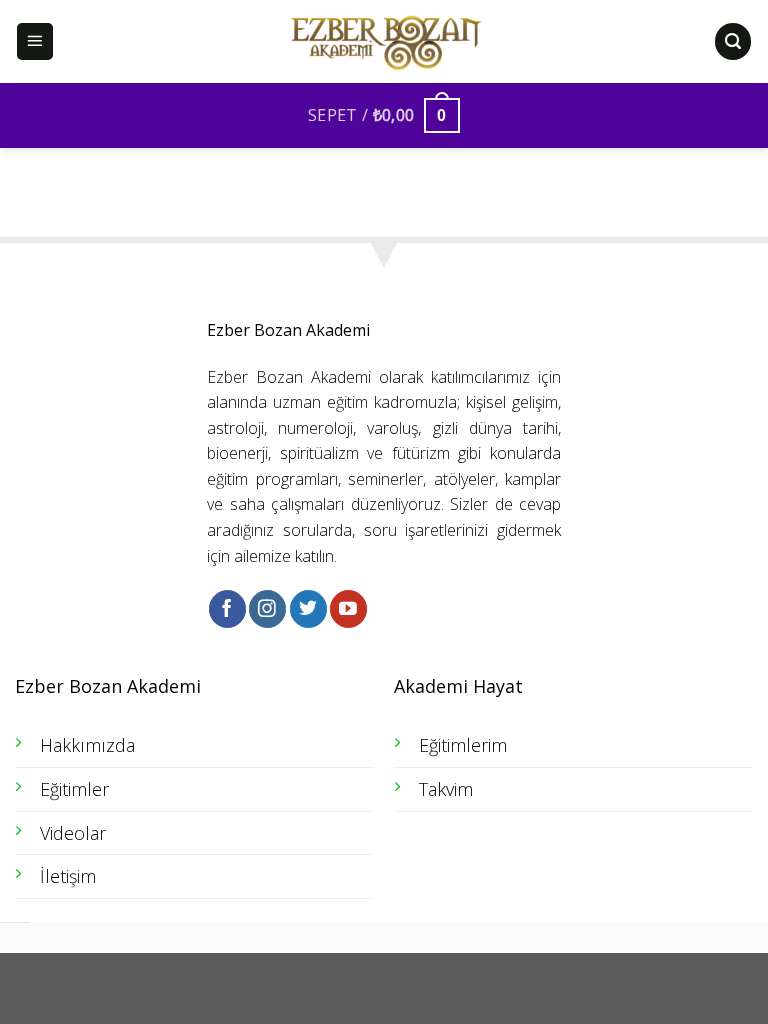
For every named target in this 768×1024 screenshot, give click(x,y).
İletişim (68, 876)
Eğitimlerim (463, 745)
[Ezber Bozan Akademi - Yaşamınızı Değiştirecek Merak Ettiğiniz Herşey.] (384, 42)
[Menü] (35, 41)
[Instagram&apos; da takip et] (267, 608)
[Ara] (733, 41)
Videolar (73, 833)
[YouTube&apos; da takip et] (348, 608)
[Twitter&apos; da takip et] (308, 608)
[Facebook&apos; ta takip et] (227, 608)
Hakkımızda (87, 745)
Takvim (446, 789)
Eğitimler (74, 789)
